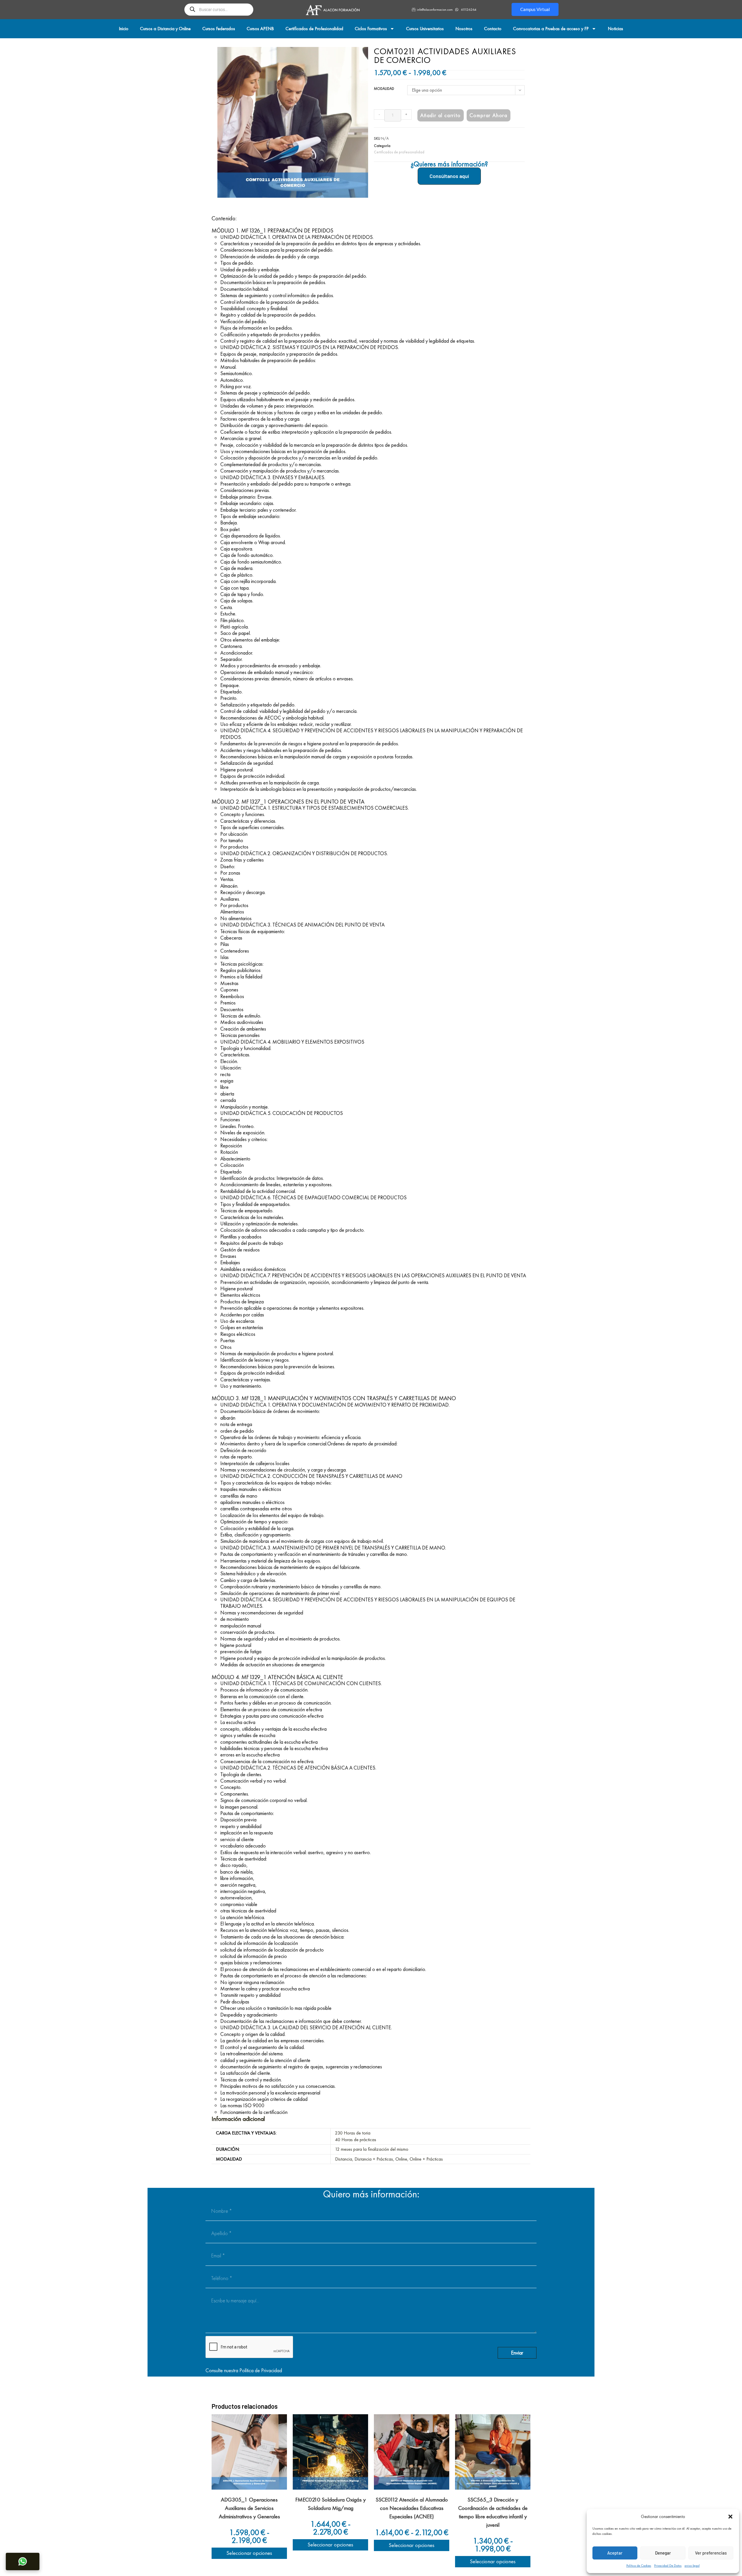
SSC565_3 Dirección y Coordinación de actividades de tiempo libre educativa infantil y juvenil (493, 2512)
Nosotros (464, 29)
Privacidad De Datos (668, 2566)
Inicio (124, 29)
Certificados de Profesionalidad (314, 29)
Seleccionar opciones (249, 2553)
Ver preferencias (711, 2553)
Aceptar (615, 2553)
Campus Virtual (535, 9)
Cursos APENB (260, 29)
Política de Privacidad (261, 2370)
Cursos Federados (219, 29)
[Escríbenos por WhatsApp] (23, 2562)
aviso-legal (692, 2566)
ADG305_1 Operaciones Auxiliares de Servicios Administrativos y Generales (249, 2508)
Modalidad (384, 89)
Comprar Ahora (489, 115)
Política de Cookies (639, 2566)
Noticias (615, 29)
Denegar (663, 2553)
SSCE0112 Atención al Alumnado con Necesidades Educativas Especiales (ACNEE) (412, 2508)
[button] (730, 2517)
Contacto (493, 29)
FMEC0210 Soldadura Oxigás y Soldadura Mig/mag (331, 2504)
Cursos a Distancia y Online (165, 29)
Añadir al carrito (441, 115)
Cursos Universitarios (425, 29)
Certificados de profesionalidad (399, 152)
